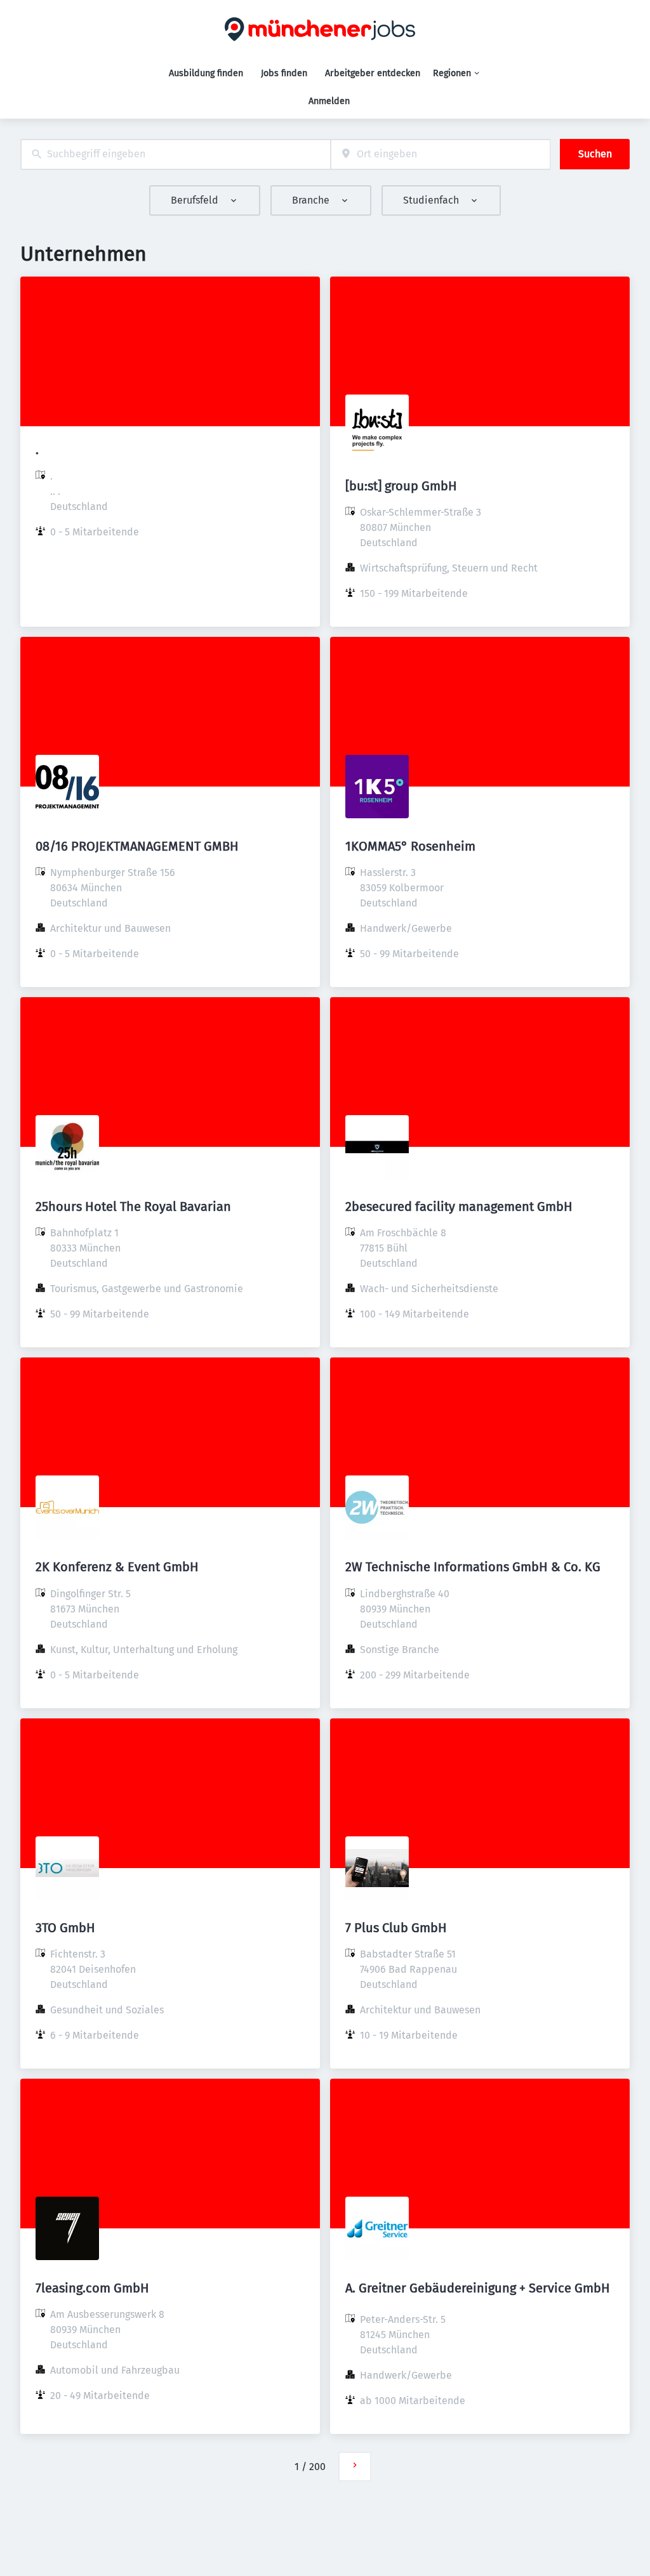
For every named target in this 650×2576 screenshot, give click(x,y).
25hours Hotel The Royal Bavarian (133, 1206)
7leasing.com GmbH (92, 2288)
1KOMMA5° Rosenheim (410, 846)
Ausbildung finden (206, 73)
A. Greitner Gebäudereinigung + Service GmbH (478, 2288)
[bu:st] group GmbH (401, 486)
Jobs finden (284, 73)
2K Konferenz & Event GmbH (117, 1567)
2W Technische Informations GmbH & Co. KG (473, 1567)
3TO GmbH (65, 1928)
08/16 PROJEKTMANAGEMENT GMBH (137, 846)
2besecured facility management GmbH (459, 1206)
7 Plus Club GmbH (396, 1928)
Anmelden (329, 101)
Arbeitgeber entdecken (373, 73)
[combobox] (176, 154)
